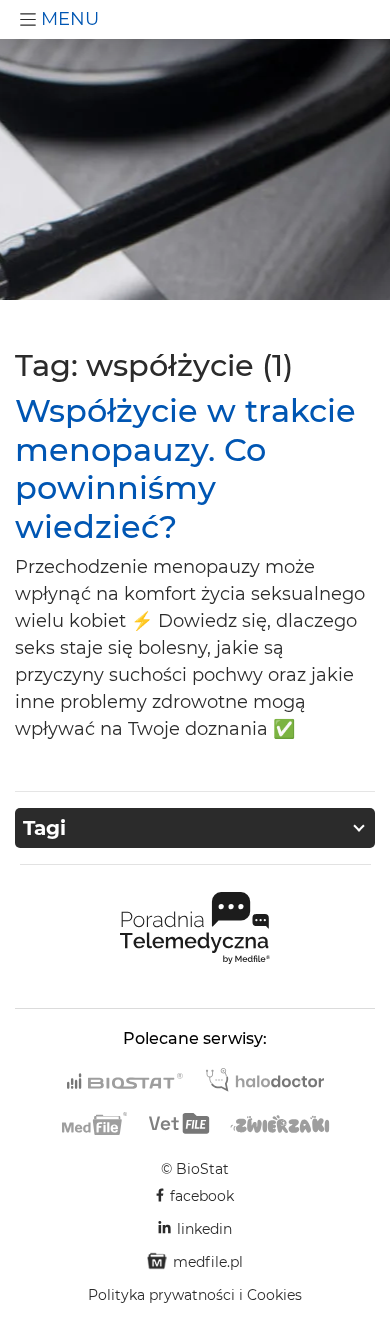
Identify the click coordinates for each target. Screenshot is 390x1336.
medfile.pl (208, 1262)
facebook (202, 1196)
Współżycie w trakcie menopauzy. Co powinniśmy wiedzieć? (185, 468)
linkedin (204, 1229)
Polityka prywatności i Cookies (195, 1295)
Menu (67, 19)
